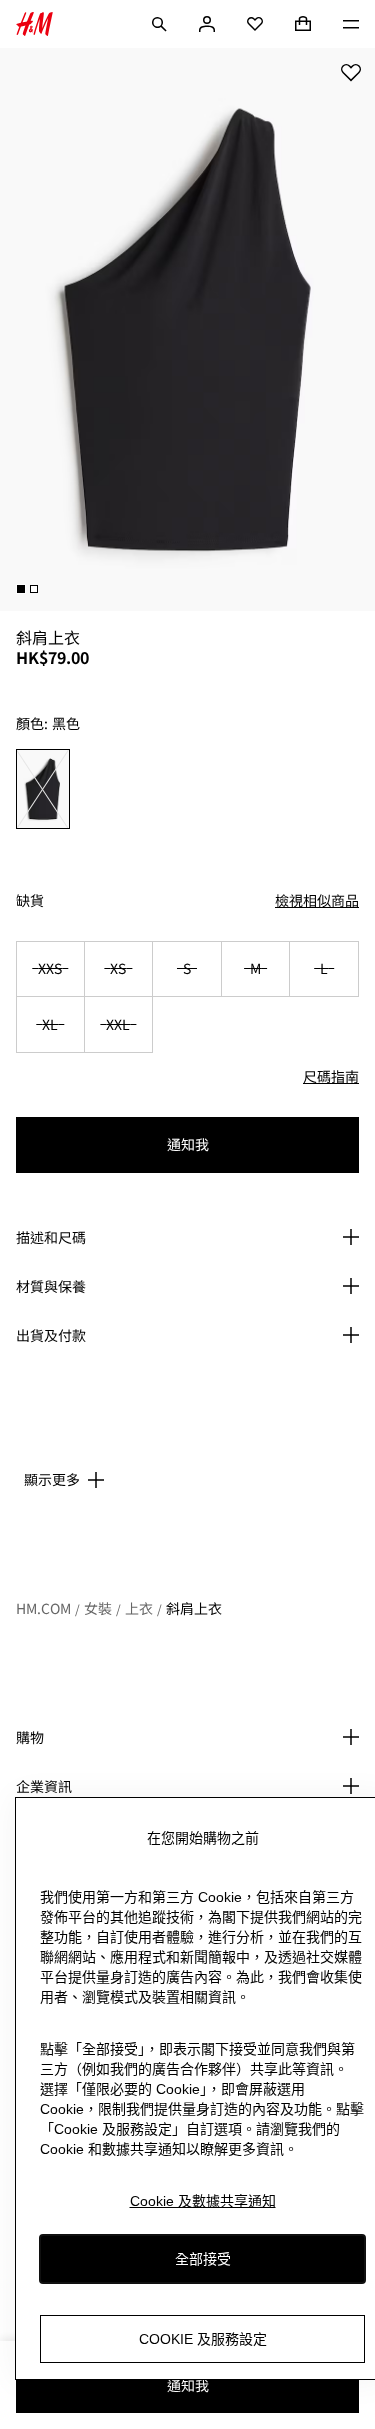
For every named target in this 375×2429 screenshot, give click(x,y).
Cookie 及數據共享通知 (203, 2201)
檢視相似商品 (317, 900)
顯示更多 (52, 1479)
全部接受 (203, 2259)
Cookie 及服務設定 (203, 2339)
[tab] (21, 589)
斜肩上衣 (194, 1608)
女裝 (98, 1608)
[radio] (43, 789)
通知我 (188, 1144)
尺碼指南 (331, 1076)
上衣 (139, 1608)
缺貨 (30, 900)
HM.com (43, 1608)
